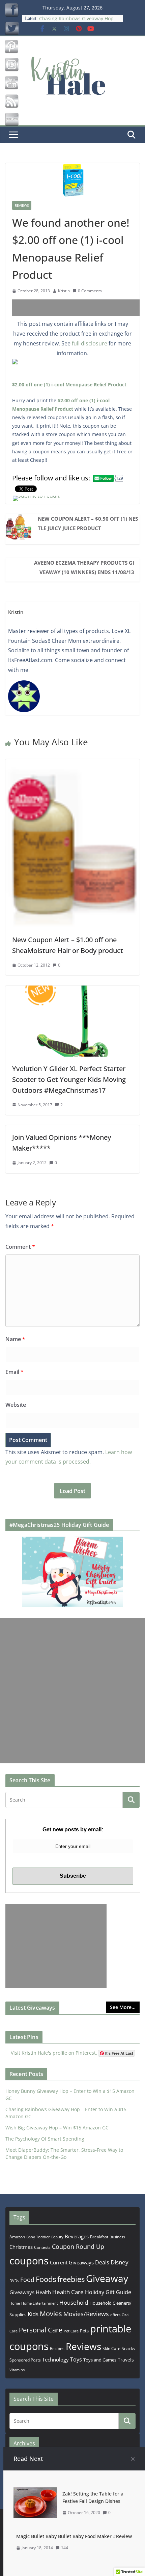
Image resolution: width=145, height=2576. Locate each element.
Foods (46, 2279)
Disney (120, 2262)
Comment (20, 1247)
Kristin (64, 291)
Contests (42, 2247)
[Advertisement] (79, 308)
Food (27, 2280)
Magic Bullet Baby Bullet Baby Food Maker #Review (74, 2536)
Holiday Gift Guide (108, 2292)
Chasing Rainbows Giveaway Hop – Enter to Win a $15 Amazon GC (78, 22)
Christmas (21, 2247)
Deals (102, 2262)
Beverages (77, 2236)
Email (14, 1372)
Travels (126, 2360)
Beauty (57, 2237)
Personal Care (41, 2330)
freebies (71, 2279)
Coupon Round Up (78, 2246)
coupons (29, 2261)
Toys (76, 2359)
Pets (84, 2331)
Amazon (17, 2237)
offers (115, 2315)
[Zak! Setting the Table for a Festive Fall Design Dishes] (35, 2492)
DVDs (14, 2280)
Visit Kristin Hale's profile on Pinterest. (54, 2053)
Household (74, 2302)
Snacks (128, 2348)
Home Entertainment (40, 2303)
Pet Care (71, 2331)
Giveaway (107, 2278)
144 (65, 2548)
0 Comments (90, 291)
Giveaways (22, 2292)
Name (15, 1339)
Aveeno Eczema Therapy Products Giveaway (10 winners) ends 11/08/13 (84, 567)
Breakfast (99, 2237)
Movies (51, 2314)
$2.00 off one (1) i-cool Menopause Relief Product (69, 385)
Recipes (57, 2348)
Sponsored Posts (25, 2360)
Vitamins (17, 2370)
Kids (33, 2314)
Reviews (22, 205)
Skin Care (111, 2348)
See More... (123, 2007)
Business (117, 2237)
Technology (55, 2359)
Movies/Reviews (86, 2314)
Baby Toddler (38, 2237)
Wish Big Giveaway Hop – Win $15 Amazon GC (57, 2128)
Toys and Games (100, 2360)
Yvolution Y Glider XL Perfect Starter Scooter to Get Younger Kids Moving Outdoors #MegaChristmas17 (69, 1079)
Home (15, 2303)
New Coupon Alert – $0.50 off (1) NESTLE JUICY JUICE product (88, 523)
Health (43, 2292)
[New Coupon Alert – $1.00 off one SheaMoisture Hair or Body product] (72, 764)
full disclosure (90, 343)
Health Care (68, 2292)
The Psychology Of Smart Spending (45, 2139)
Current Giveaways (72, 2262)
